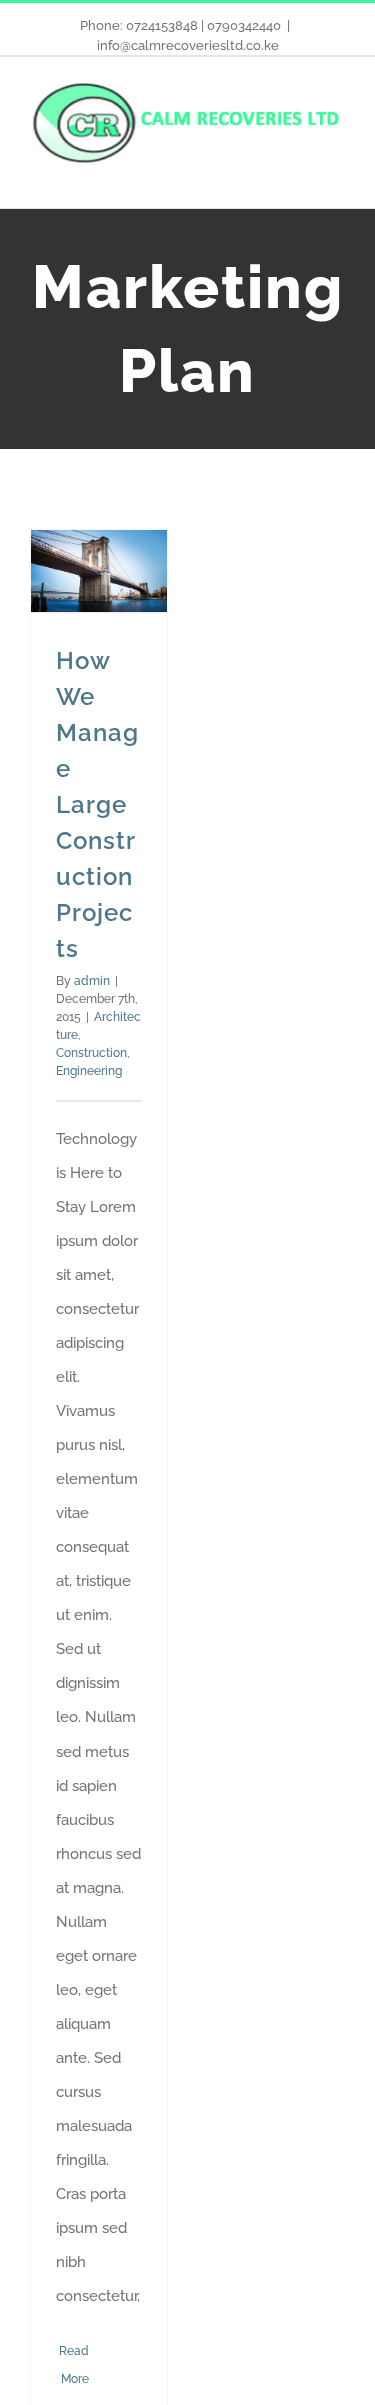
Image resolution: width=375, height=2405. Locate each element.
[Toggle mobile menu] (337, 177)
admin (92, 981)
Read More (74, 2364)
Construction (91, 1053)
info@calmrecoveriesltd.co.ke (188, 45)
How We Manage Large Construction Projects (97, 804)
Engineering (89, 1071)
